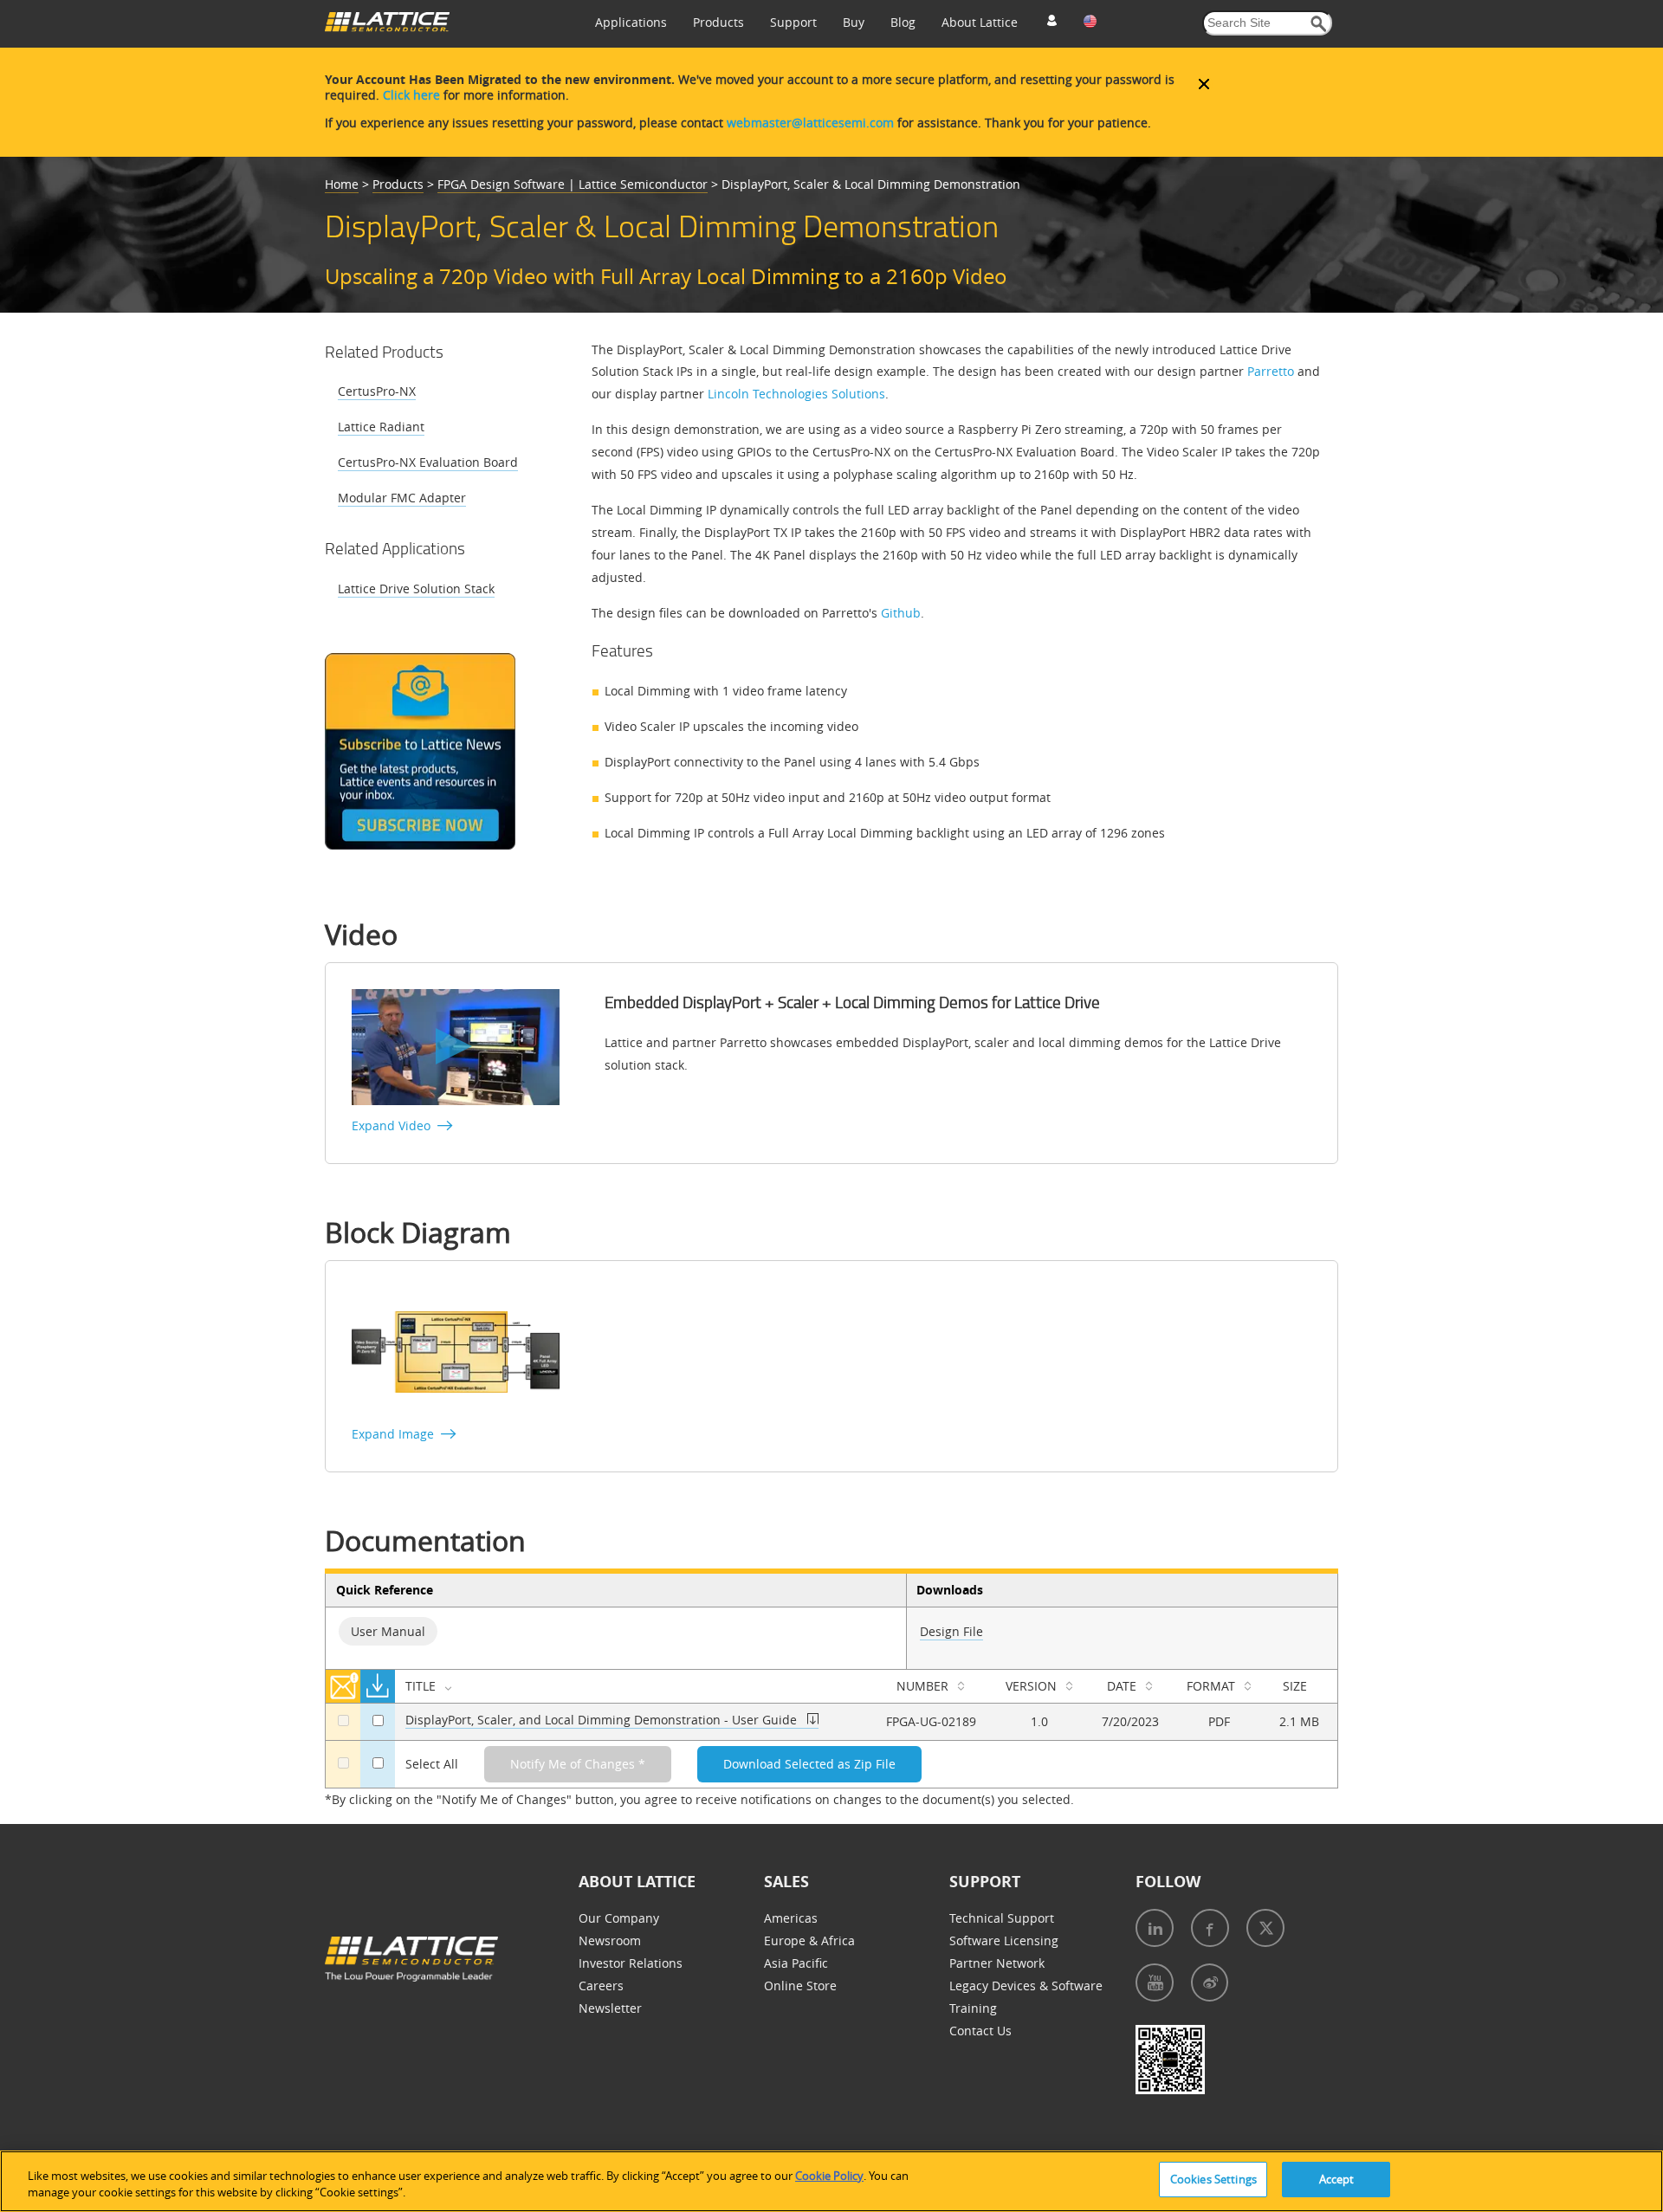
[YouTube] (1155, 1982)
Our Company (619, 1918)
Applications (631, 22)
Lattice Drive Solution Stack (416, 589)
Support (793, 22)
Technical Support (1002, 1918)
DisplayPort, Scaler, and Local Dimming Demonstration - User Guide (601, 1720)
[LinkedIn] (1155, 1928)
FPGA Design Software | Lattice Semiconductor (573, 184)
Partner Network (997, 1963)
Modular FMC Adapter (402, 498)
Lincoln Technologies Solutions (796, 394)
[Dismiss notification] (1204, 84)
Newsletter (610, 2008)
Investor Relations (631, 1963)
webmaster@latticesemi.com (810, 123)
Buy (854, 22)
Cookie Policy (829, 2176)
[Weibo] (1210, 1982)
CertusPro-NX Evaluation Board (428, 462)
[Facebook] (1210, 1928)
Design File (951, 1631)
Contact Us (980, 2031)
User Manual (388, 1631)
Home (342, 184)
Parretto (1271, 371)
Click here (411, 95)
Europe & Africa (809, 1940)
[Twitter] (1265, 1928)
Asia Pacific (796, 1963)
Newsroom (610, 1940)
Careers (601, 1986)
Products (718, 22)
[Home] (387, 27)
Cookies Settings (1213, 2179)
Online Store (800, 1986)
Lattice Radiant (381, 427)
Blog (903, 22)
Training (973, 2008)
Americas (791, 1918)
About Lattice (980, 22)
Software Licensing (1004, 1940)
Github (901, 613)
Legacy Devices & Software (1026, 1986)
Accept (1337, 2179)
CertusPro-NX (377, 391)
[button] (1319, 24)
